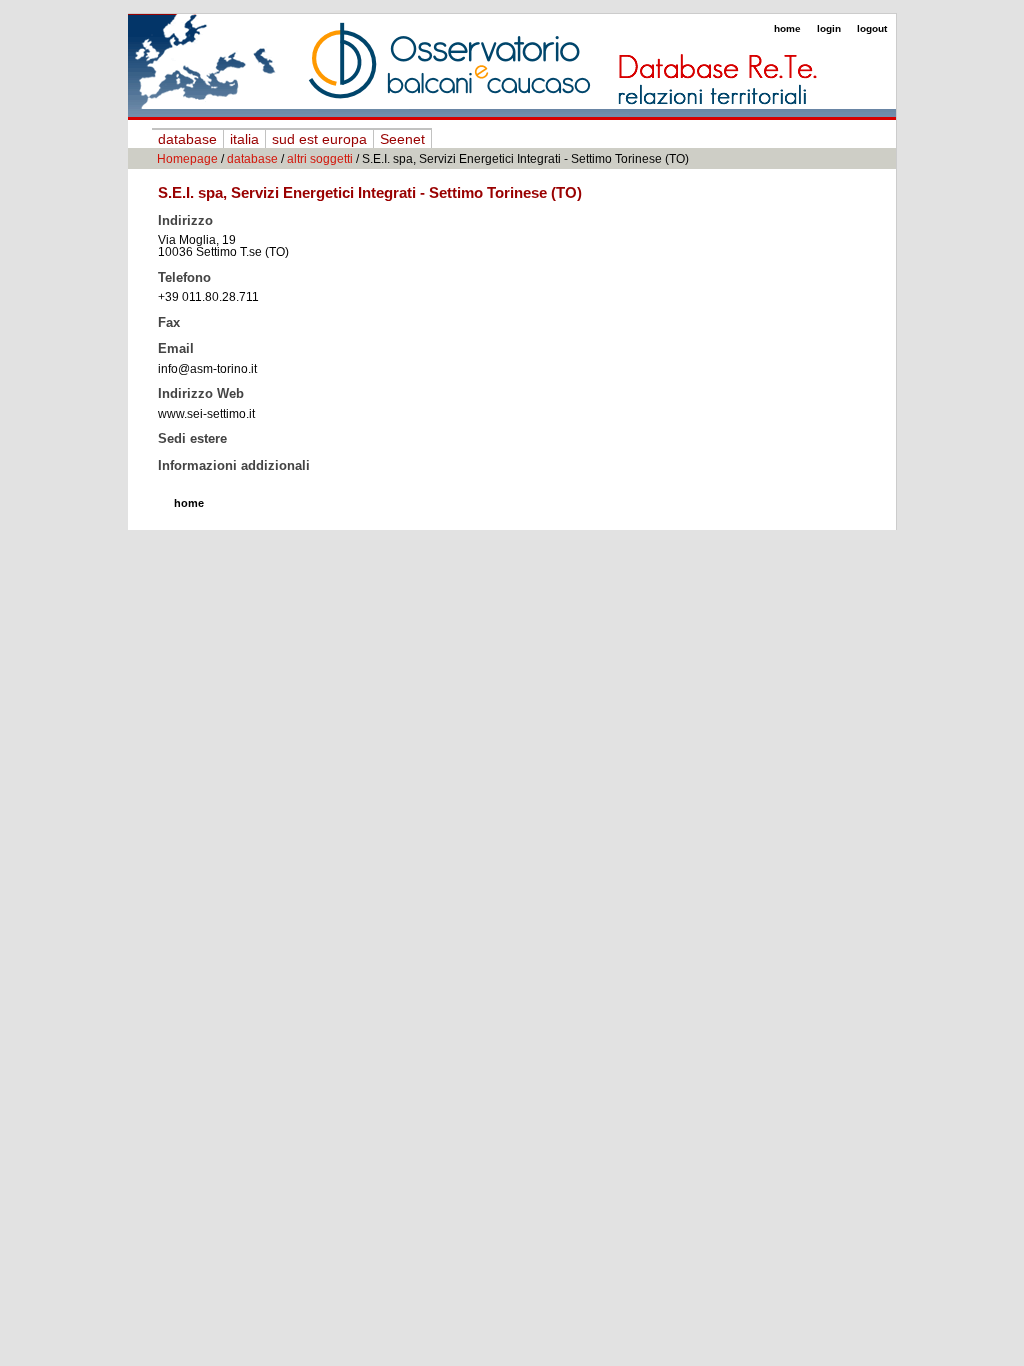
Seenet (402, 139)
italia (244, 139)
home (787, 28)
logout (872, 28)
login (829, 28)
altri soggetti (320, 159)
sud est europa (319, 139)
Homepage (187, 159)
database (187, 139)
